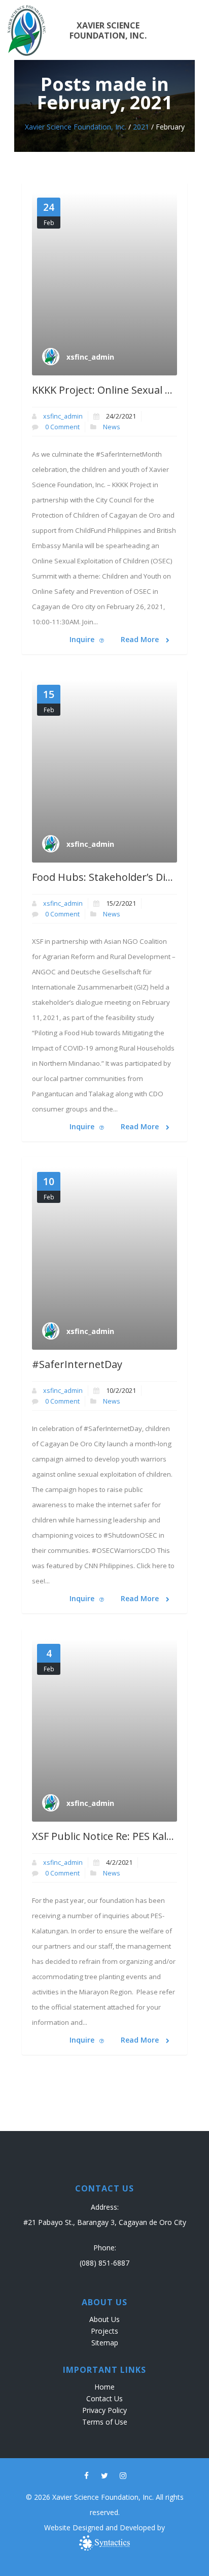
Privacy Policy (104, 2410)
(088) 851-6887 (104, 2263)
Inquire (82, 639)
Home (104, 2387)
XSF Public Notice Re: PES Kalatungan (120, 1836)
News (112, 427)
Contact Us (104, 2398)
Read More (141, 639)
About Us (104, 2319)
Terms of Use (105, 2422)
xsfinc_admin (90, 357)
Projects (104, 2331)
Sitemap (105, 2343)
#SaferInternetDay (77, 1364)
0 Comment (62, 427)
